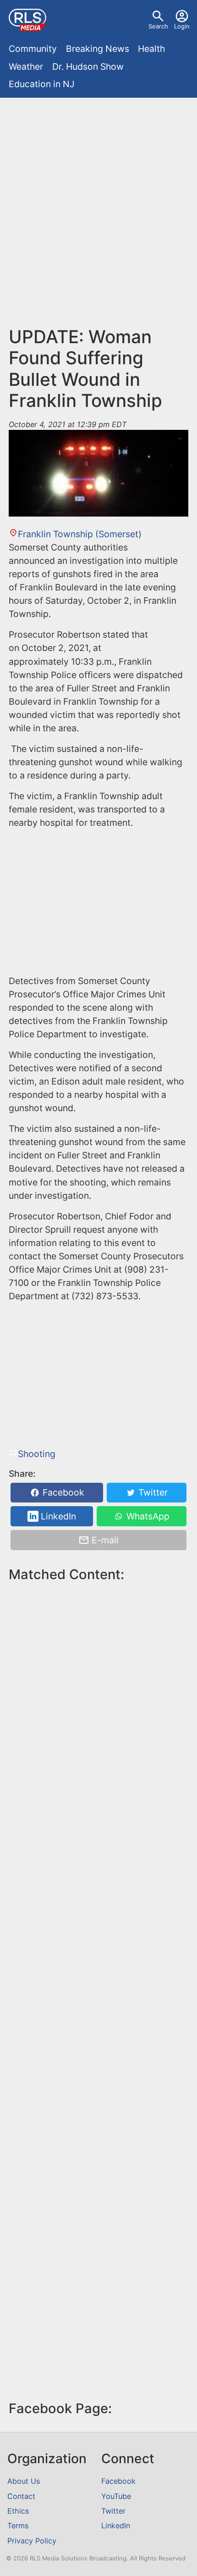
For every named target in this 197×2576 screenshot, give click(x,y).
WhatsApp (147, 1516)
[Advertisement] (98, 206)
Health (151, 49)
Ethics (18, 2511)
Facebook (62, 1493)
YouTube (116, 2496)
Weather (26, 67)
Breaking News (98, 49)
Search (158, 26)
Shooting (36, 1454)
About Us (24, 2481)
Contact (21, 2496)
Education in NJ (42, 84)
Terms (18, 2526)
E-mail (104, 1540)
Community (33, 49)
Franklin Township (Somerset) (79, 534)
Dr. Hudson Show (88, 67)
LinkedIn (57, 1516)
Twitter (152, 1493)
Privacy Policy (32, 2541)
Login (182, 26)
